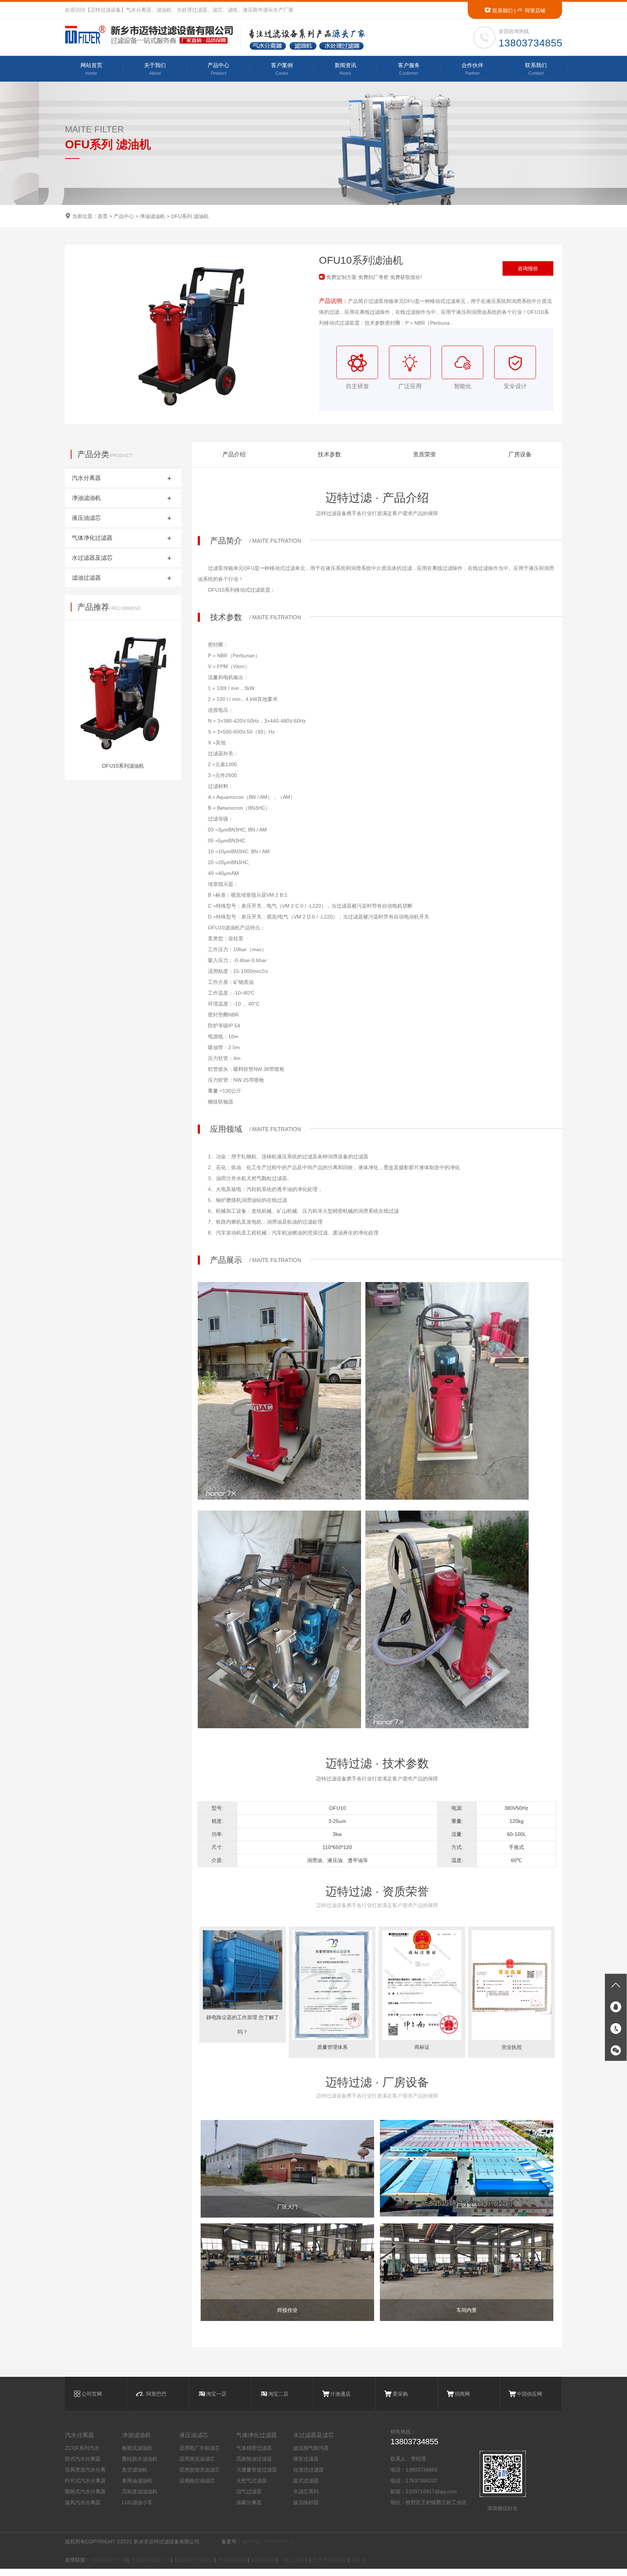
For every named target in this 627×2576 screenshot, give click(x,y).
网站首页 (91, 69)
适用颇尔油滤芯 (197, 2481)
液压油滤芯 (194, 2435)
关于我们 (155, 69)
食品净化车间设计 (194, 2560)
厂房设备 (520, 454)
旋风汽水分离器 (83, 2502)
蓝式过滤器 (306, 2481)
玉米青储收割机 (330, 2560)
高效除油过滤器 (254, 2459)
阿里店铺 (534, 11)
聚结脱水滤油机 (140, 2459)
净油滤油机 (152, 216)
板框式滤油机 (137, 2448)
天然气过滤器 (251, 2481)
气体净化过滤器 (257, 2435)
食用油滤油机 (137, 2481)
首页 (103, 216)
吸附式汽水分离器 (85, 2491)
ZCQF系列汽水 (82, 2448)
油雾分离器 (249, 2502)
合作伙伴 (472, 69)
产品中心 (218, 69)
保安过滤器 (306, 2459)
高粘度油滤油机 (140, 2491)
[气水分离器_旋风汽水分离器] (152, 35)
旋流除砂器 (306, 2502)
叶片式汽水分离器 (85, 2481)
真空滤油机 (135, 2470)
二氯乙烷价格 (294, 2560)
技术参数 (329, 454)
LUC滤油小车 (137, 2502)
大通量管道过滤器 (257, 2470)
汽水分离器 (79, 2435)
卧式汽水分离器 (83, 2459)
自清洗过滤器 (308, 2470)
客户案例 (282, 69)
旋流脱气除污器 (311, 2448)
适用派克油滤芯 (197, 2459)
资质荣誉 (425, 454)
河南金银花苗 (233, 2560)
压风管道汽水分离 (85, 2470)
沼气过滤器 (249, 2491)
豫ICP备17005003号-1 (267, 2542)
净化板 (358, 2560)
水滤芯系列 (306, 2491)
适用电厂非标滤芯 (200, 2448)
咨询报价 (528, 268)
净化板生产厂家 (110, 2560)
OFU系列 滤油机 (190, 216)
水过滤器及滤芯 (313, 2435)
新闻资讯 (345, 69)
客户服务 (409, 69)
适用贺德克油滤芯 (200, 2470)
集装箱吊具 (263, 2560)
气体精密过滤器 (254, 2448)
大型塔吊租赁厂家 (151, 2560)
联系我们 (502, 11)
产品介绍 (234, 454)
